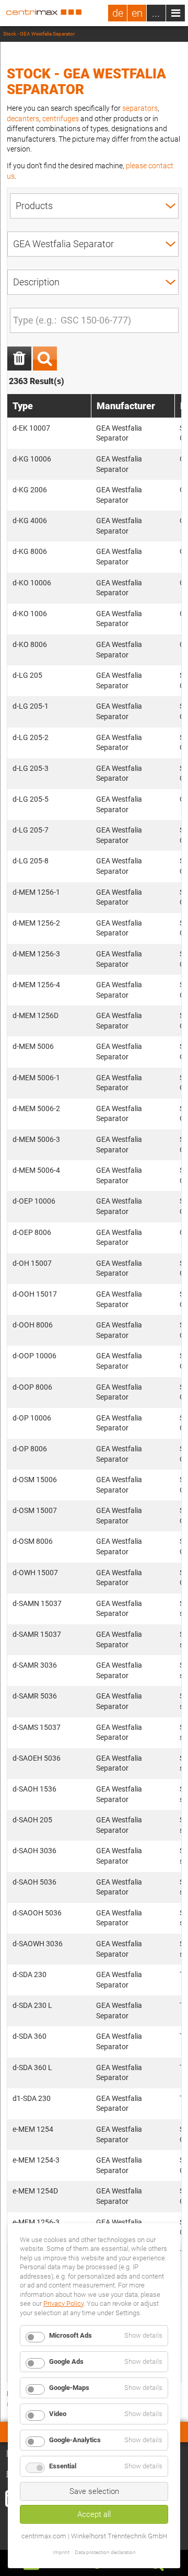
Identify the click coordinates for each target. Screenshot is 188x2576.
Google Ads (66, 2361)
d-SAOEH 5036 (37, 1758)
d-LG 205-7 (31, 830)
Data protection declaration (105, 2552)
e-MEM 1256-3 (36, 2222)
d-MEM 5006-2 (36, 1108)
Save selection (94, 2491)
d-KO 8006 (30, 644)
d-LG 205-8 (31, 861)
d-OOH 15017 (35, 1294)
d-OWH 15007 (35, 1573)
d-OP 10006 (32, 1418)
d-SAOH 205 (32, 1820)
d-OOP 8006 (32, 1387)
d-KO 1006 (30, 614)
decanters (23, 119)
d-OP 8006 (30, 1449)
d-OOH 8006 (33, 1325)
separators (140, 108)
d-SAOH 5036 (34, 1882)
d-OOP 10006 (34, 1356)
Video (58, 2414)
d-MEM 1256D (36, 1015)
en (137, 13)
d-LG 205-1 (31, 706)
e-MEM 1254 (33, 2129)
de (118, 13)
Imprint (61, 2552)
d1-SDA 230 (32, 2098)
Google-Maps (69, 2388)
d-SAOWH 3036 (38, 1944)
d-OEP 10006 (34, 1201)
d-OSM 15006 (35, 1480)
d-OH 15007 (32, 1263)
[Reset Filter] (19, 359)
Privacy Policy (63, 2303)
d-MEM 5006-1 (36, 1078)
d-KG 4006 (30, 521)
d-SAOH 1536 (34, 1789)
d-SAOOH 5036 (37, 1913)
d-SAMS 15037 (37, 1727)
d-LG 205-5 (31, 799)
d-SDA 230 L (32, 2005)
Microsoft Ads (70, 2335)
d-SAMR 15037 (37, 1634)
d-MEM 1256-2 (36, 923)
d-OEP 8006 (32, 1232)
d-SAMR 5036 (35, 1696)
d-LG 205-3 (31, 768)
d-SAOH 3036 (34, 1851)
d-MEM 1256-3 (36, 954)
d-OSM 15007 (35, 1510)
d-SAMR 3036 (35, 1665)
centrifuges (61, 119)
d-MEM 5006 (33, 1046)
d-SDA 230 (30, 1974)
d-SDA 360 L (32, 2067)
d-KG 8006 (30, 551)
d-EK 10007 (31, 428)
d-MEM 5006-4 (36, 1170)
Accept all (94, 2514)
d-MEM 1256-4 (36, 985)
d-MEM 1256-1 (36, 892)
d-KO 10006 (32, 583)
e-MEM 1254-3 (36, 2160)
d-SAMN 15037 (37, 1603)
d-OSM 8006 (33, 1541)
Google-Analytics (75, 2440)
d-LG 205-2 (31, 737)
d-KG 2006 (30, 490)
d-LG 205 (27, 675)
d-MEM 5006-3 (36, 1139)
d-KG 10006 (32, 459)
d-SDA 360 (30, 2036)
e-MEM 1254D (35, 2191)
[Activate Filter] (45, 359)
